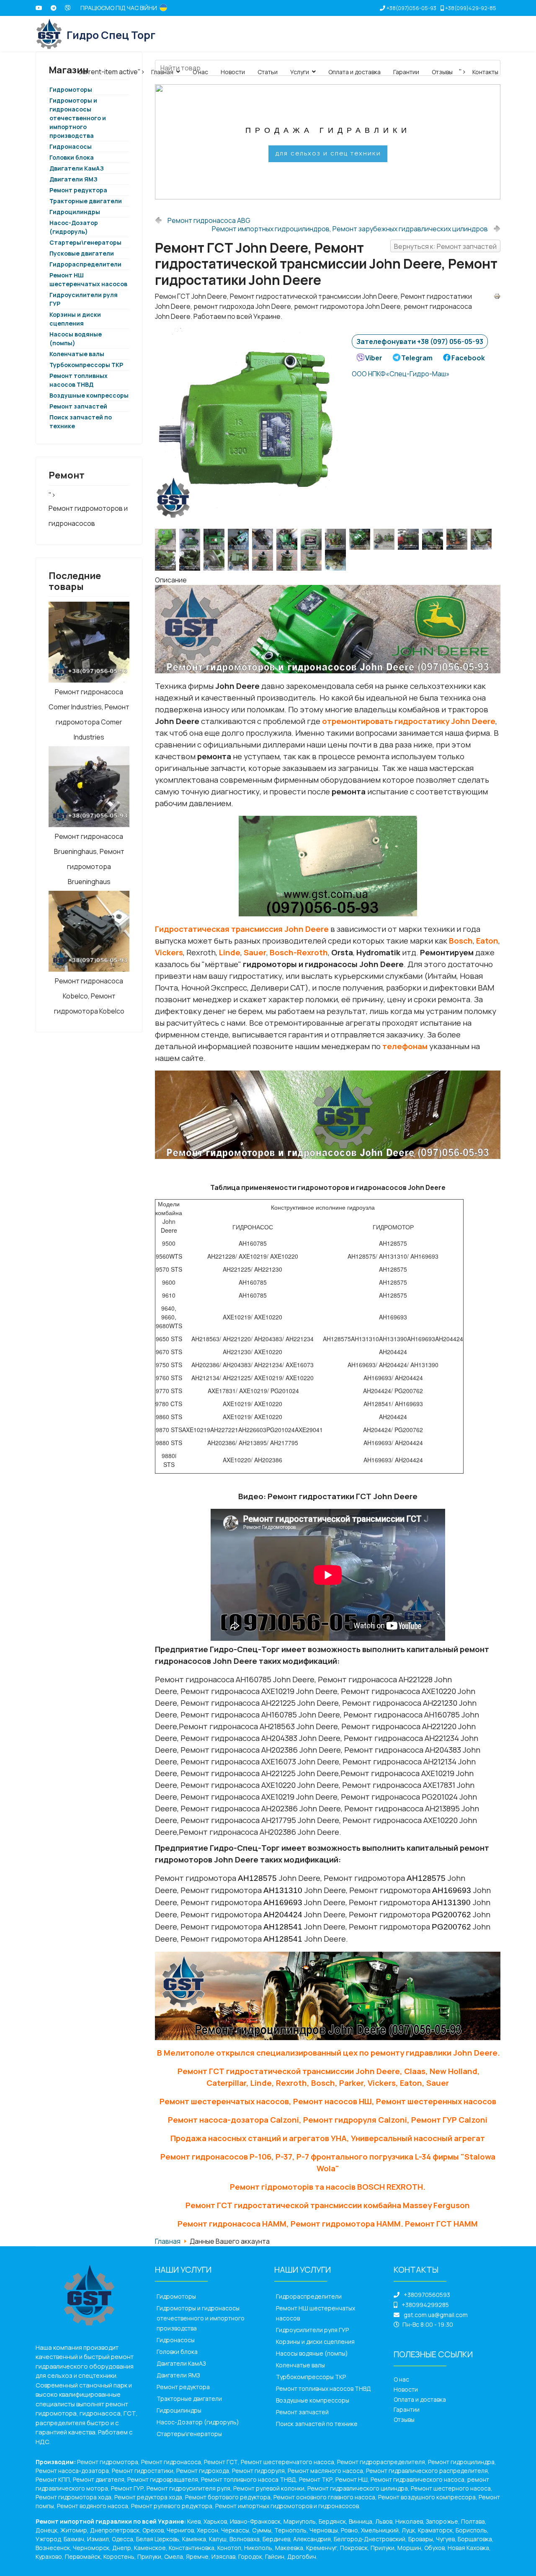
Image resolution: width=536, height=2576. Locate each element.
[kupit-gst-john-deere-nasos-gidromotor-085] (313, 560)
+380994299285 (425, 2305)
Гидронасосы (71, 146)
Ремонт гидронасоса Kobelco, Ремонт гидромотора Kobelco (89, 996)
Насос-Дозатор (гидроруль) (198, 2422)
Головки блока (72, 157)
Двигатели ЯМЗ (73, 179)
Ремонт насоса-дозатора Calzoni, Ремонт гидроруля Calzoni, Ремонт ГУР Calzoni (328, 2120)
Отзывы (442, 72)
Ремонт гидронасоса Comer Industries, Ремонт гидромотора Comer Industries (89, 714)
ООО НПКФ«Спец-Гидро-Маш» (401, 374)
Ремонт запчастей (78, 406)
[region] (328, 142)
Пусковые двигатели (82, 253)
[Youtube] (39, 8)
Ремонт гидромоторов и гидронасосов (88, 516)
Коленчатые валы (77, 354)
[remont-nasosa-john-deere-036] (361, 539)
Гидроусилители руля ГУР (312, 2330)
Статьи (268, 72)
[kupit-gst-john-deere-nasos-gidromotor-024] (167, 560)
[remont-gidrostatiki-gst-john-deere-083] (313, 539)
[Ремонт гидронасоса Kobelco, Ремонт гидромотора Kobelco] (89, 931)
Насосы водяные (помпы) (312, 2353)
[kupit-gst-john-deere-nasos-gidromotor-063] (264, 560)
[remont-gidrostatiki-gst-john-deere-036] (191, 539)
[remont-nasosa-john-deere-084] (459, 539)
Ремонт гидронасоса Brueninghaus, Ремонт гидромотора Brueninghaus (89, 859)
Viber (374, 358)
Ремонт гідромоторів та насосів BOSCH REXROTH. (328, 2187)
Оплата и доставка (354, 72)
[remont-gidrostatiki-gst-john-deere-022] (167, 539)
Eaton (487, 941)
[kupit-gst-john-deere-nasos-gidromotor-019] (483, 539)
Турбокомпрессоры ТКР (86, 365)
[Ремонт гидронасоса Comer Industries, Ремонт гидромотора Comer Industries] (89, 642)
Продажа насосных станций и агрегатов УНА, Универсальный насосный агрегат (328, 2138)
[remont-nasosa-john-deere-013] (337, 539)
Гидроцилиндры (75, 212)
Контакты (485, 72)
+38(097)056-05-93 (411, 8)
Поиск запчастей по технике (317, 2424)
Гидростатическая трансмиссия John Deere (242, 929)
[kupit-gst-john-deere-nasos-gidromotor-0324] (191, 560)
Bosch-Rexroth (299, 952)
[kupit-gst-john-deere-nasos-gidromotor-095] (337, 560)
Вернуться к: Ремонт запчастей (445, 246)
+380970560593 (427, 2295)
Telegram (417, 358)
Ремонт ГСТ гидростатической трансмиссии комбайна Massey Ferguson (328, 2205)
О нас (200, 72)
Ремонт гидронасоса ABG (209, 220)
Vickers (169, 952)
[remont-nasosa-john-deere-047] (386, 539)
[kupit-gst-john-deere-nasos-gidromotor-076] (289, 560)
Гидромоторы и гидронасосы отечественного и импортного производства (78, 118)
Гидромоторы (176, 2296)
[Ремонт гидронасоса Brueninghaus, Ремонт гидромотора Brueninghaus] (89, 787)
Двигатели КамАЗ (77, 168)
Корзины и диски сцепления (315, 2342)
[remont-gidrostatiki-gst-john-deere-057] (240, 539)
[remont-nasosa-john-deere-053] (410, 539)
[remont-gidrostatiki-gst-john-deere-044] (216, 539)
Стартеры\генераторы (85, 242)
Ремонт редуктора (78, 190)
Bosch (461, 941)
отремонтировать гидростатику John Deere (409, 721)
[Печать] (497, 296)
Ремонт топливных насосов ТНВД (323, 2388)
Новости (233, 72)
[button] (168, 142)
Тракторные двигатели (86, 201)
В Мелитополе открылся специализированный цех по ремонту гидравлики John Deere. (329, 2053)
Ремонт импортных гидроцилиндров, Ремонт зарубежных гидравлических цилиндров (350, 229)
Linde (230, 952)
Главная (162, 72)
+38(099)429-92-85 (471, 8)
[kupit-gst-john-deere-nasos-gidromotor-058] (240, 560)
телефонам (405, 1046)
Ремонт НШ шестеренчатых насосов (316, 2313)
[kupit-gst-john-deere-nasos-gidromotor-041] (216, 560)
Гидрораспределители (85, 264)
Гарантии (406, 72)
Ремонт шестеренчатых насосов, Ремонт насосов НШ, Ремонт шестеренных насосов (328, 2101)
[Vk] (68, 8)
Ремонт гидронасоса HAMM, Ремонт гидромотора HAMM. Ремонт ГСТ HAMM (328, 2224)
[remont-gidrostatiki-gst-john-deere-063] (264, 539)
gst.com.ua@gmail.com (436, 2315)
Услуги (300, 72)
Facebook (468, 358)
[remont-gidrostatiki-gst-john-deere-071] (289, 539)
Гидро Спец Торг (111, 35)
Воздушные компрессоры (89, 395)
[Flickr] (54, 8)
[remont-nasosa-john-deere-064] (434, 539)
